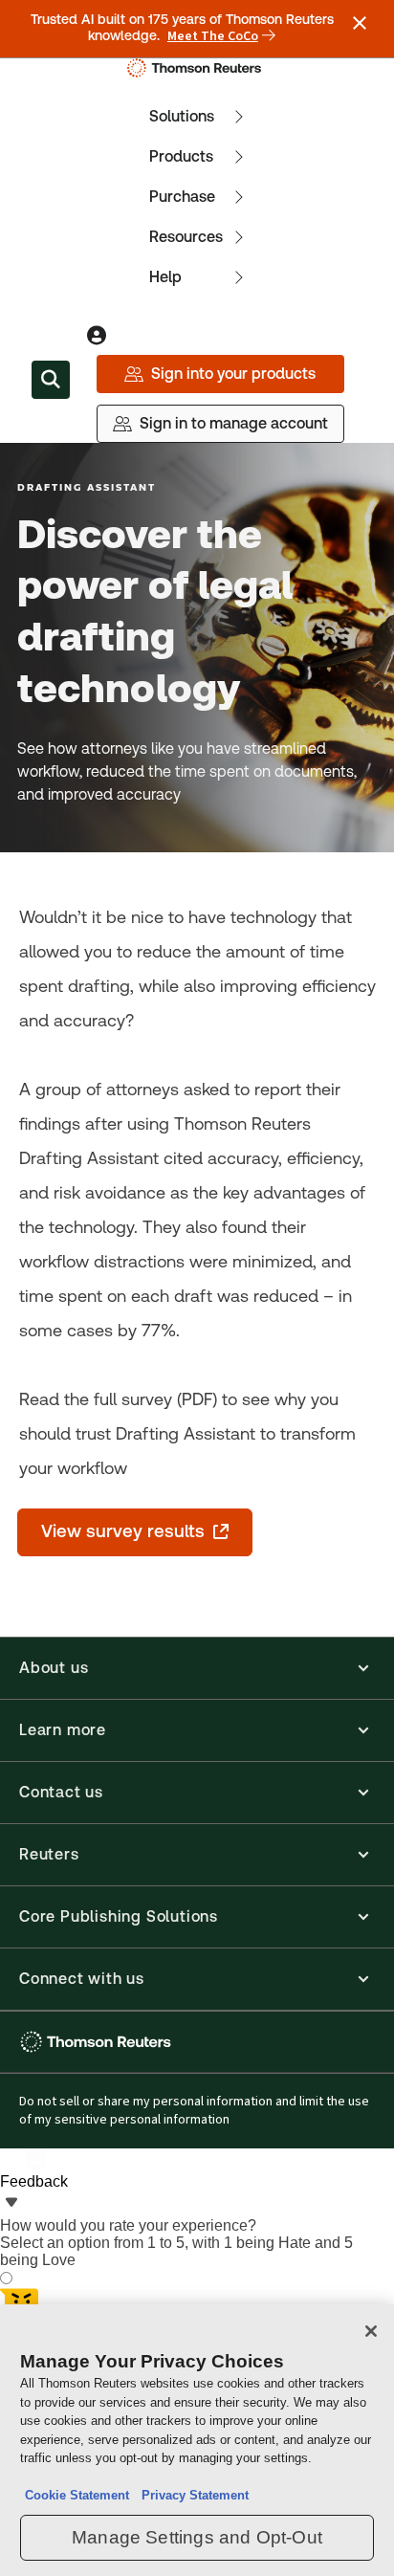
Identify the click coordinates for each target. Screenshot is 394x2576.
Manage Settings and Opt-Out (197, 2537)
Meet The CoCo (213, 36)
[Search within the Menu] (51, 380)
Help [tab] (165, 277)
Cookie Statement (77, 2495)
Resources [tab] (186, 237)
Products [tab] (181, 156)
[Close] (371, 2331)
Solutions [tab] (182, 116)
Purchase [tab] (182, 197)
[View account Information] (97, 336)
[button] (197, 1668)
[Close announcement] (360, 23)
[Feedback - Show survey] (11, 2204)
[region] (197, 2440)
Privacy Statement (191, 2495)
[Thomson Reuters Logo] (197, 68)
